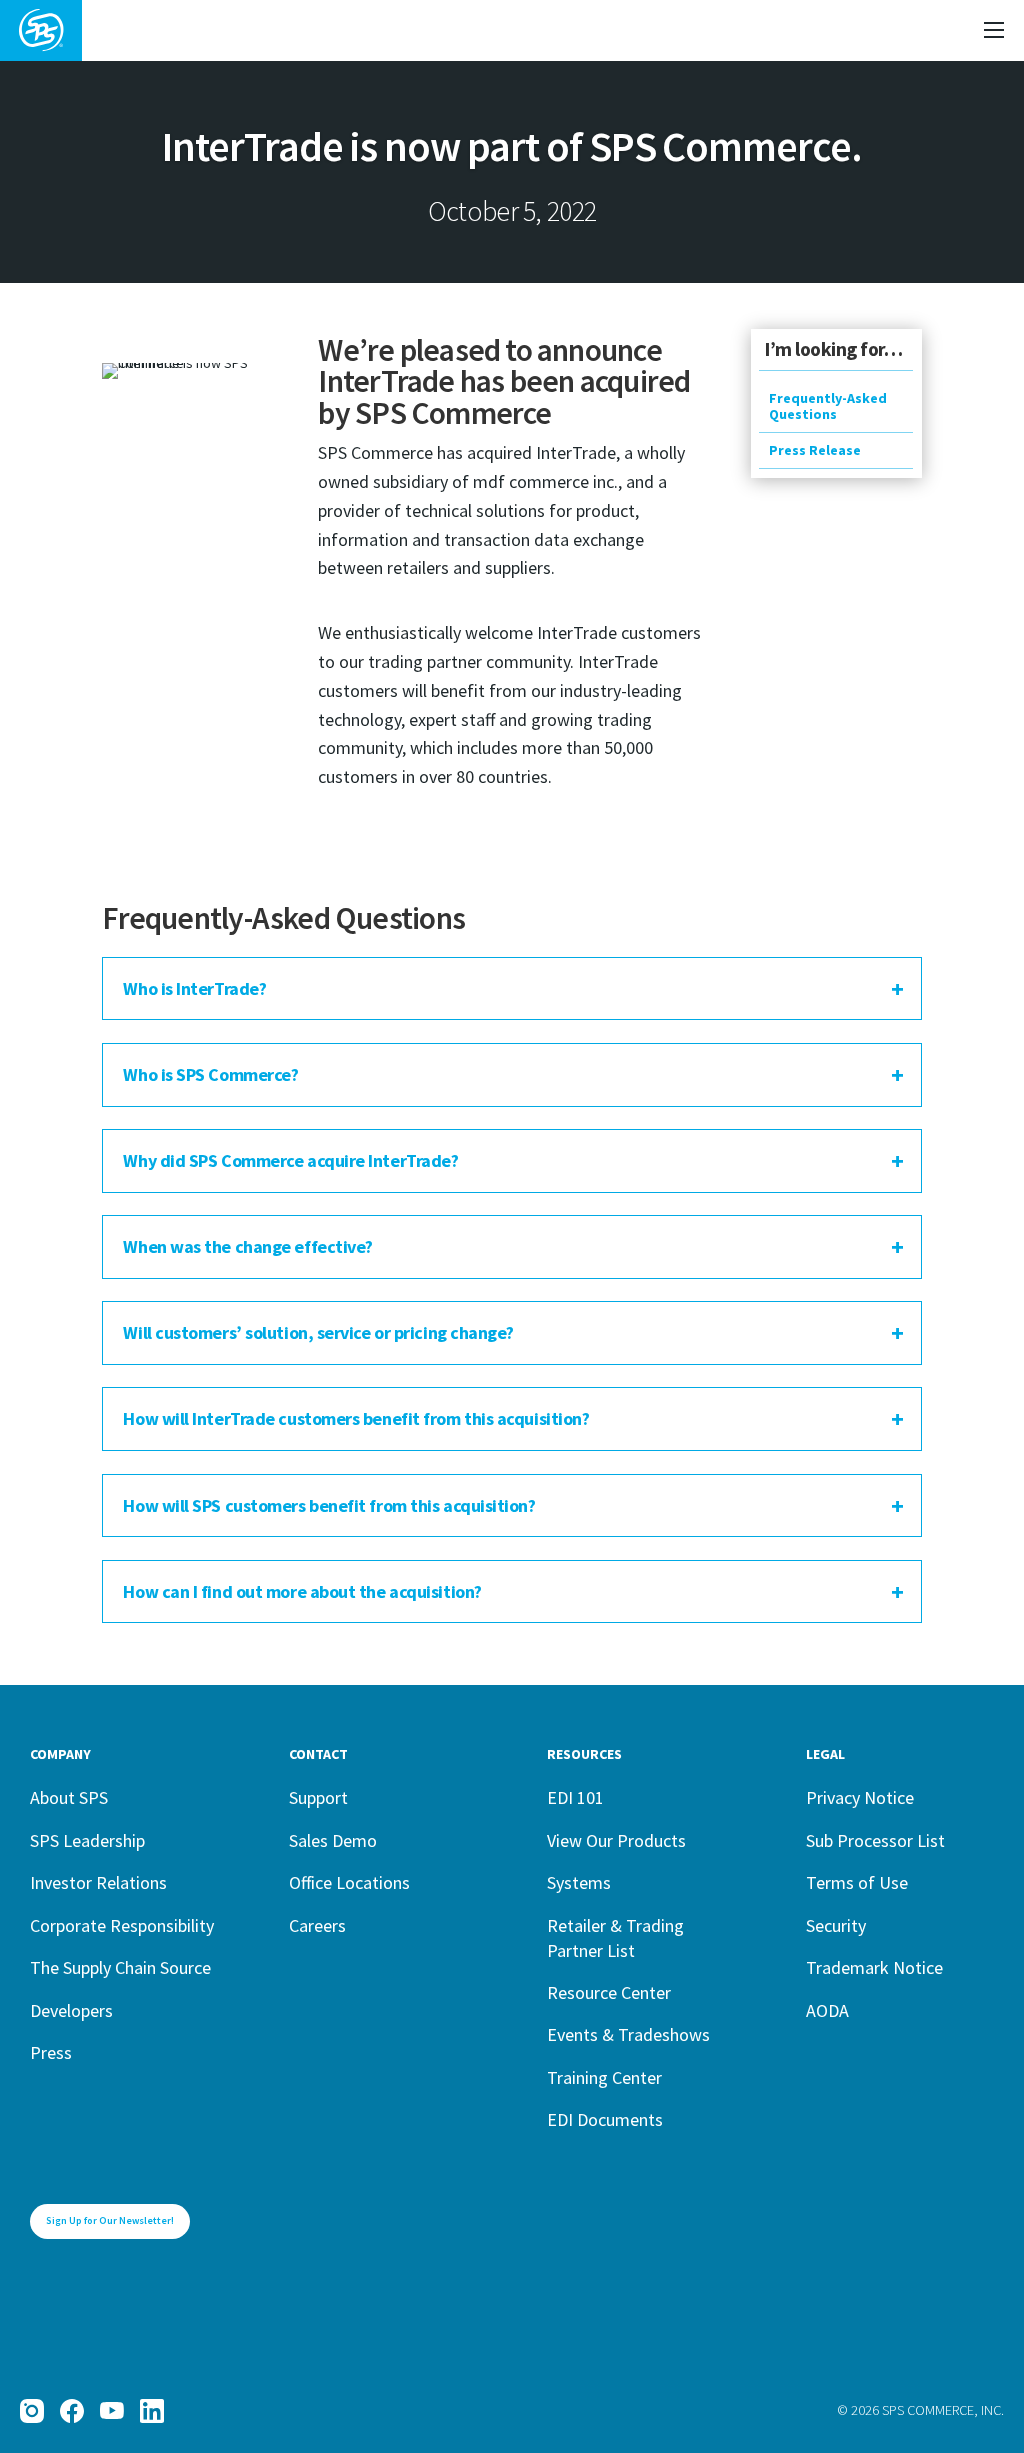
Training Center (604, 2077)
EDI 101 (575, 1797)
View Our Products (616, 1840)
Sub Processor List (875, 1840)
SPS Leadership (87, 1840)
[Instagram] (32, 2411)
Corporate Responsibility (122, 1925)
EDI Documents (605, 2119)
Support (318, 1797)
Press (51, 2052)
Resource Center (609, 1992)
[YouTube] (112, 2411)
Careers (317, 1925)
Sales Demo (333, 1840)
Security (836, 1925)
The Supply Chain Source (120, 1967)
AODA (827, 2010)
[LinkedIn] (152, 2411)
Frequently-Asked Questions (828, 405)
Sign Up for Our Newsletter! (110, 2220)
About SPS (69, 1797)
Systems (579, 1882)
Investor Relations (98, 1882)
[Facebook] (72, 2411)
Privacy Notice (860, 1797)
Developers (71, 2010)
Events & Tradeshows (628, 2034)
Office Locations (349, 1882)
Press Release (815, 450)
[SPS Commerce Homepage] (41, 30)
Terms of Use (857, 1882)
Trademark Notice (874, 1967)
